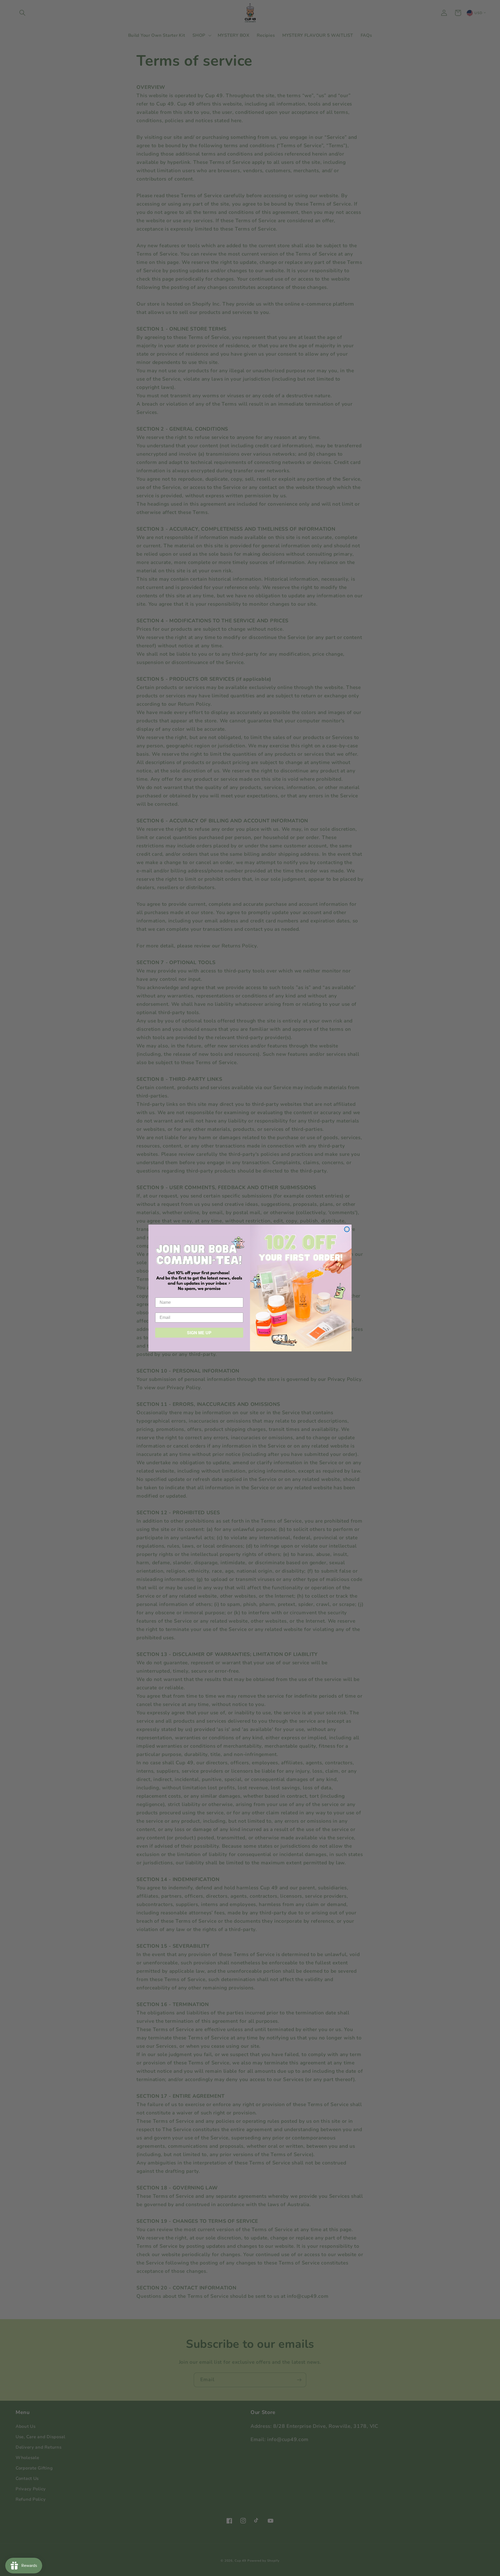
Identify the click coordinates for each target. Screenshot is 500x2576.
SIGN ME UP (199, 1333)
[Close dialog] (347, 1229)
